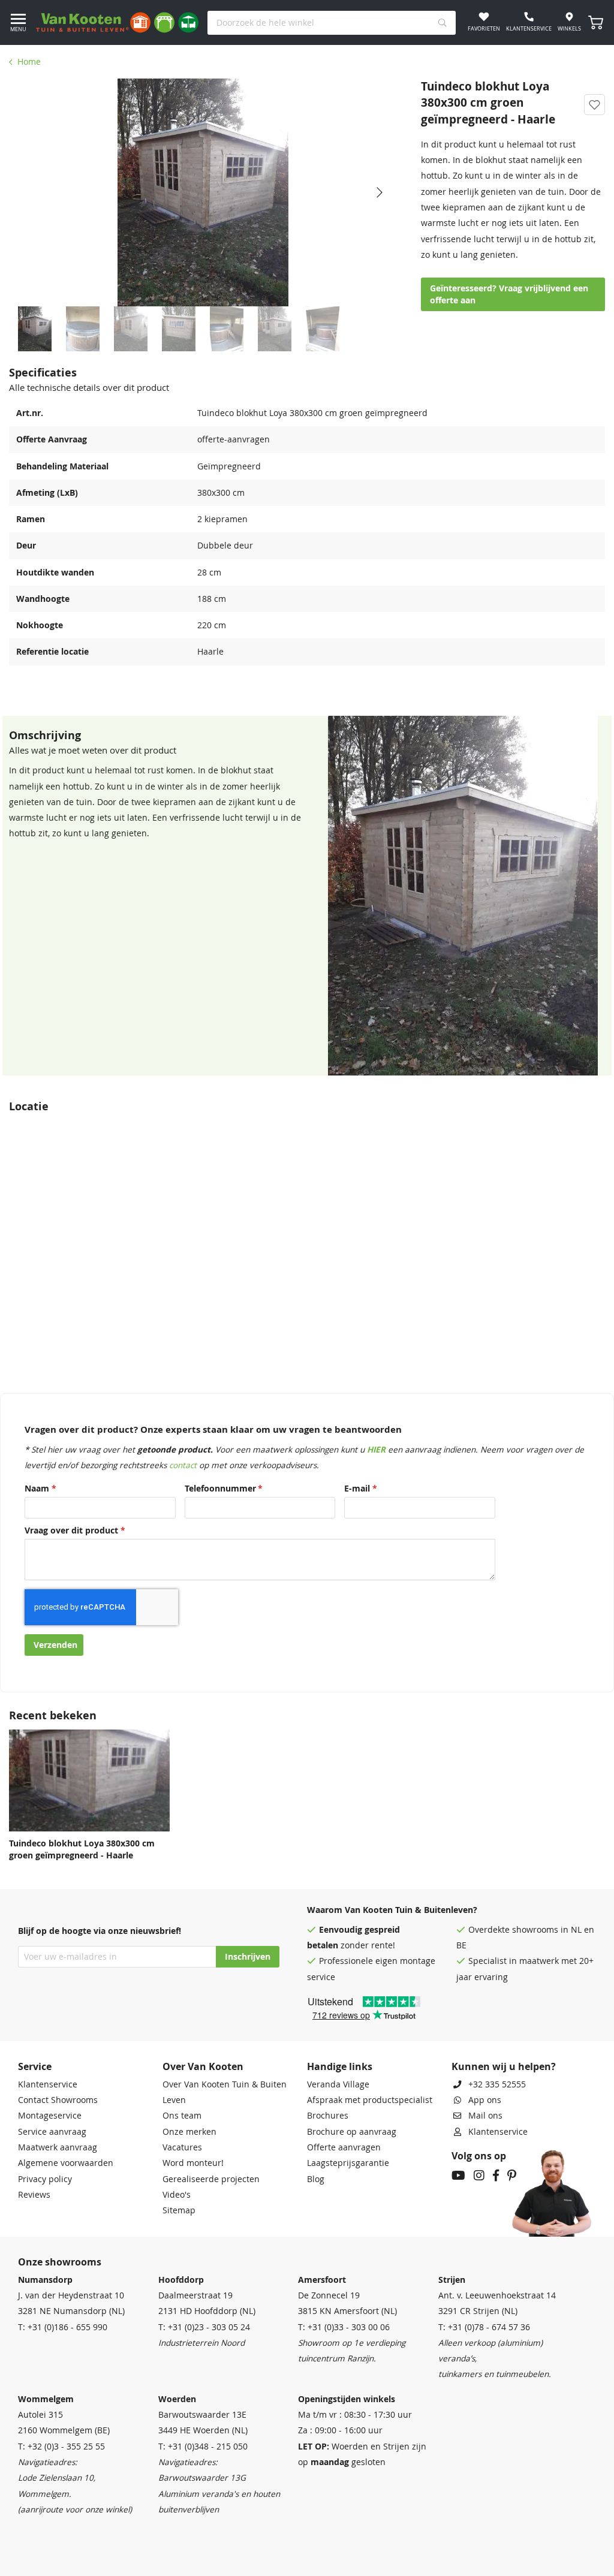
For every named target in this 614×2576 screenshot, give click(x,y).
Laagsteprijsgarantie (348, 2163)
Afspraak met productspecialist (370, 2100)
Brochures (328, 2116)
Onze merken (189, 2132)
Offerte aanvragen (344, 2147)
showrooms (535, 1930)
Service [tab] (35, 2066)
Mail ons (485, 2116)
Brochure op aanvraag (352, 2132)
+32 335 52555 (497, 2084)
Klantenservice (48, 2084)
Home (29, 62)
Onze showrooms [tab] (60, 2262)
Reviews (34, 2195)
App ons (485, 2100)
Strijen (452, 2280)
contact (183, 1465)
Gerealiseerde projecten (211, 2179)
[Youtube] (458, 2177)
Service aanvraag (52, 2132)
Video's (177, 2195)
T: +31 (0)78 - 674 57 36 (484, 2327)
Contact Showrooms (58, 2100)
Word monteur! (193, 2163)
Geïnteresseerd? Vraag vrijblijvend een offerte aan (509, 294)
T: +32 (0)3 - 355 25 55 (61, 2447)
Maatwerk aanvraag (58, 2147)
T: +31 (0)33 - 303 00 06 (344, 2327)
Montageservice (50, 2116)
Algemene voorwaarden (66, 2163)
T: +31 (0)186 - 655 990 (63, 2327)
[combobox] (332, 23)
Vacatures (182, 2147)
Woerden (177, 2399)
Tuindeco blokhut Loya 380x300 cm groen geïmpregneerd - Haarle (82, 1849)
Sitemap (179, 2210)
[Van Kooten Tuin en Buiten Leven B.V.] (117, 22)
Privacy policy (45, 2179)
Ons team (182, 2116)
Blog (316, 2179)
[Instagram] (479, 2177)
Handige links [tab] (340, 2066)
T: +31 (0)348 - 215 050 (203, 2447)
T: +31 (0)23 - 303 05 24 (204, 2327)
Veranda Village (338, 2084)
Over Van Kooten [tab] (203, 2066)
